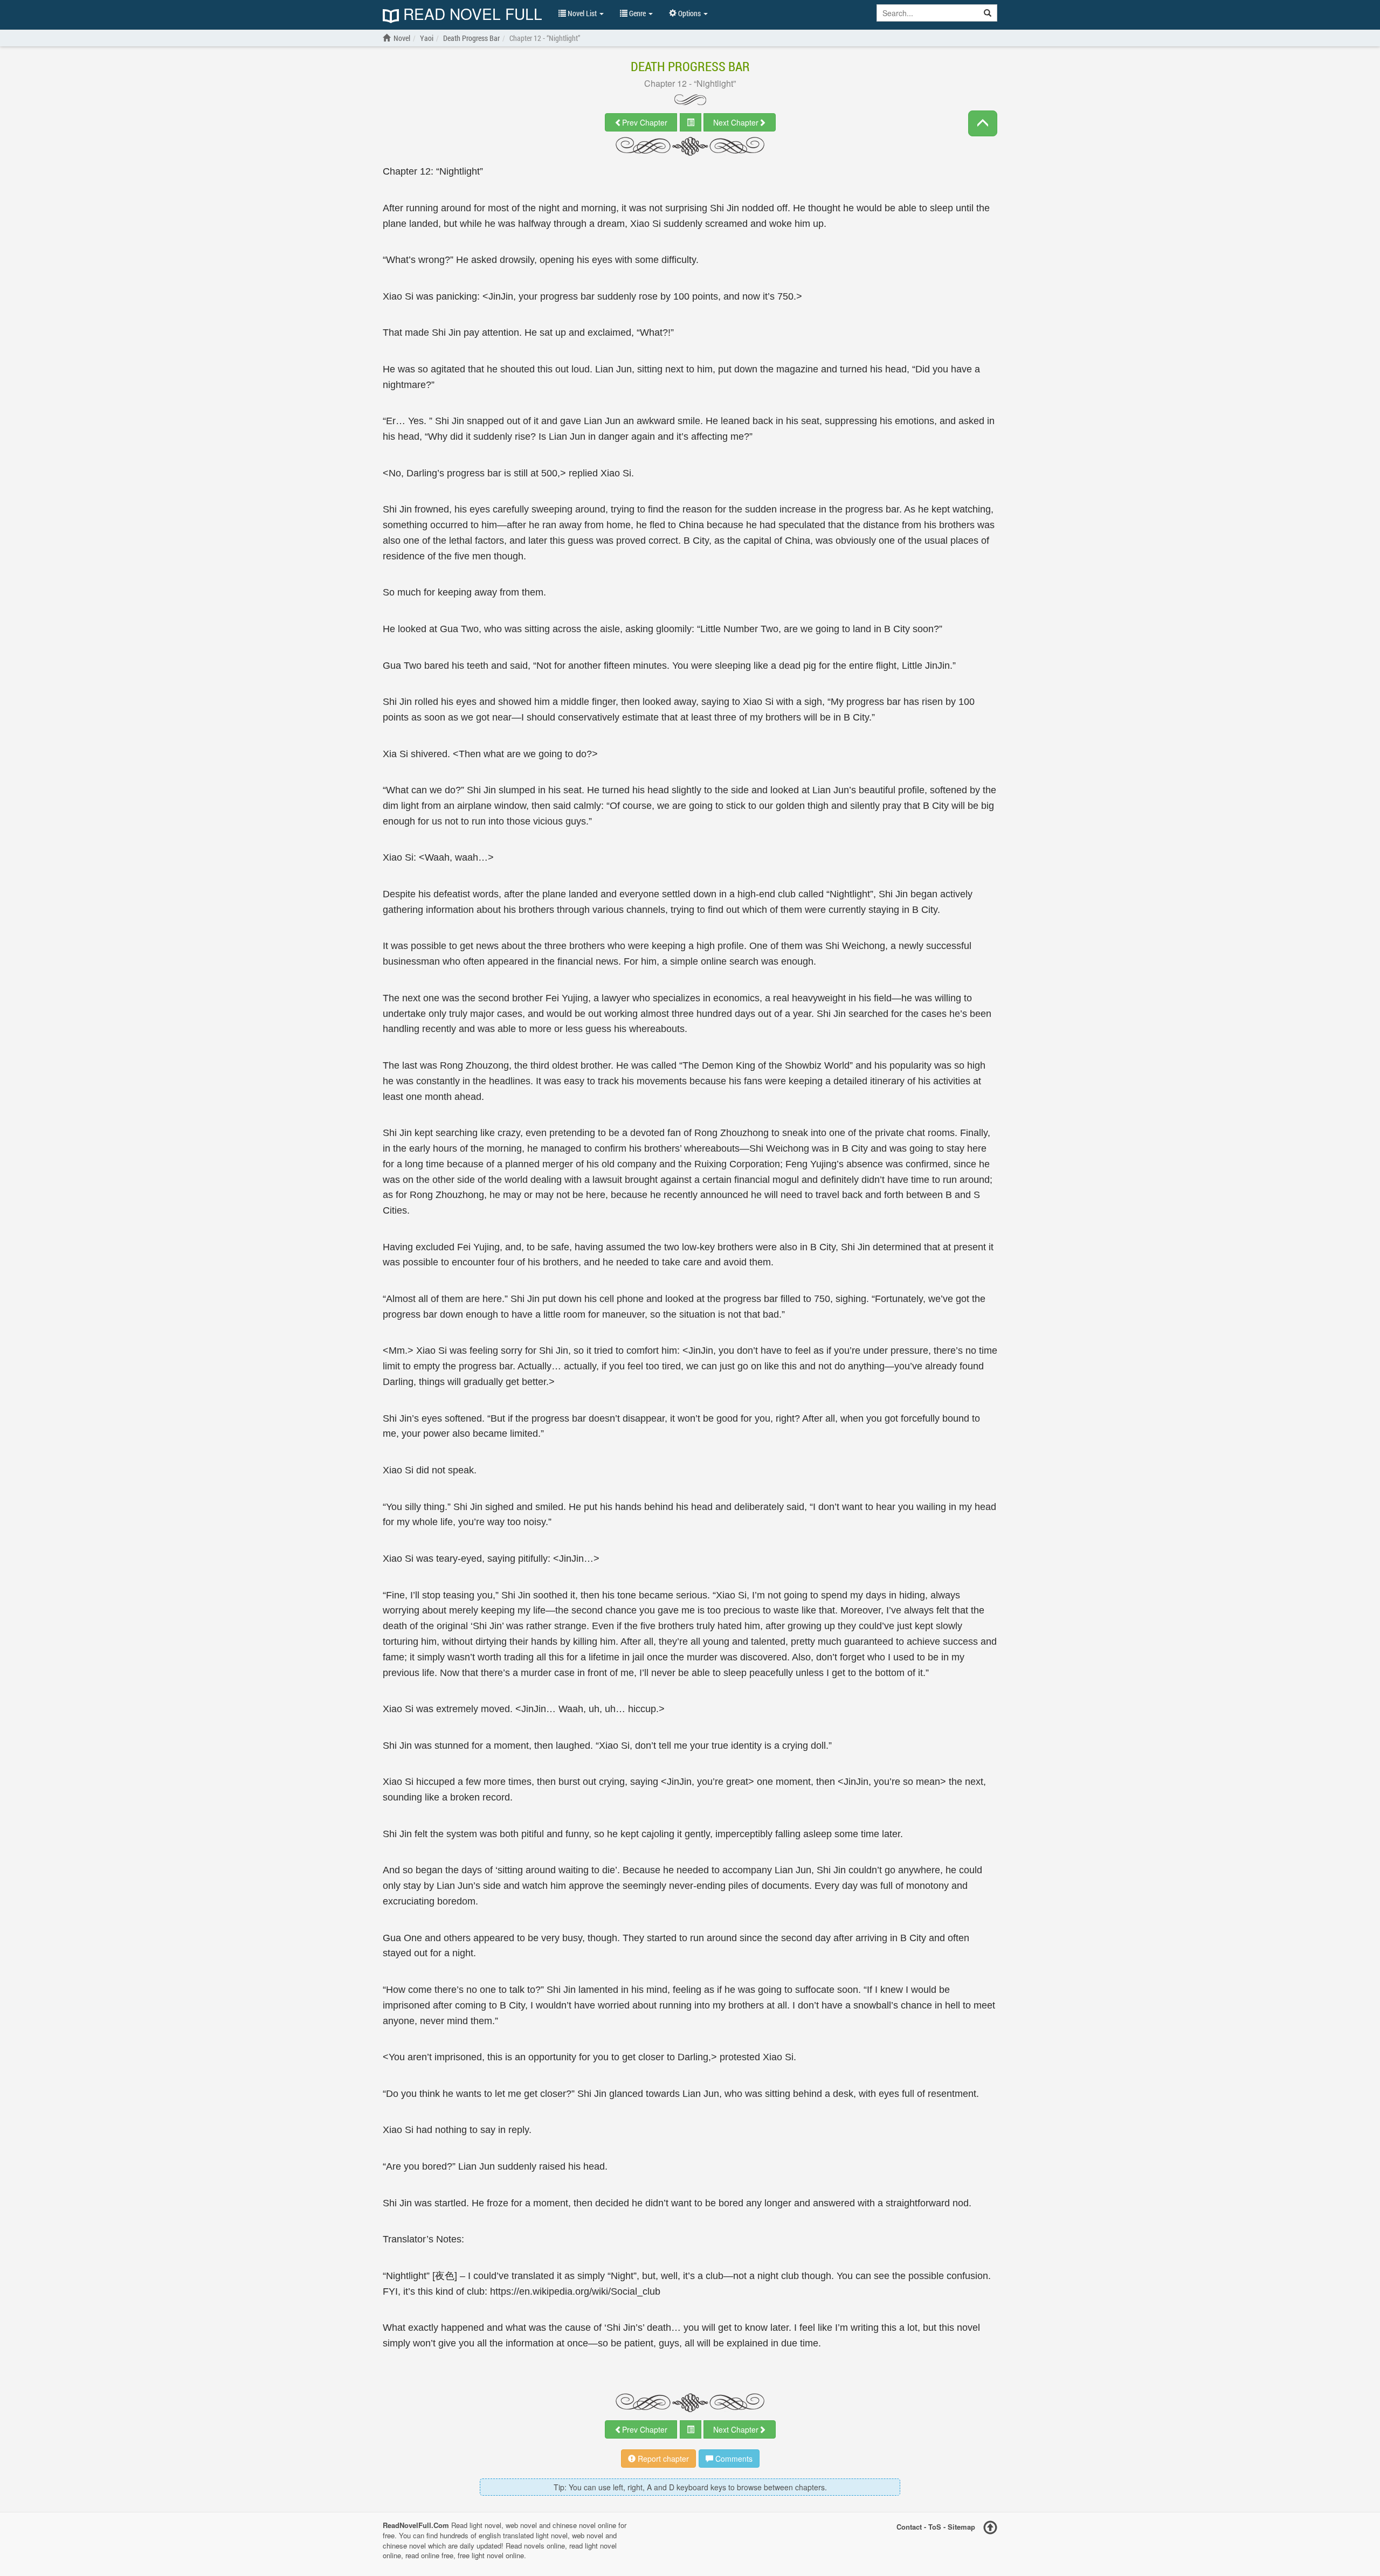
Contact (909, 2527)
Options (689, 13)
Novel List (582, 13)
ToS (935, 2527)
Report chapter (662, 2459)
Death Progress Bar (690, 66)
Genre (637, 13)
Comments (733, 2459)
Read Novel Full (471, 15)
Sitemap (961, 2527)
